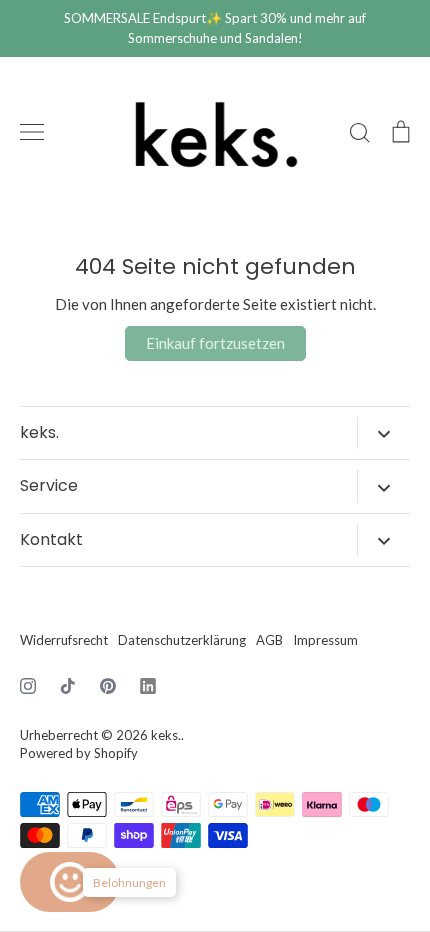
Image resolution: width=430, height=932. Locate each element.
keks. (166, 735)
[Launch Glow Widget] (70, 882)
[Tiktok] (68, 686)
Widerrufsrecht (64, 640)
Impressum (325, 640)
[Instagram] (28, 686)
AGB (269, 640)
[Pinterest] (108, 686)
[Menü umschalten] (32, 132)
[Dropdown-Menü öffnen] (383, 433)
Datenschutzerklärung (182, 640)
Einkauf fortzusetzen (215, 343)
